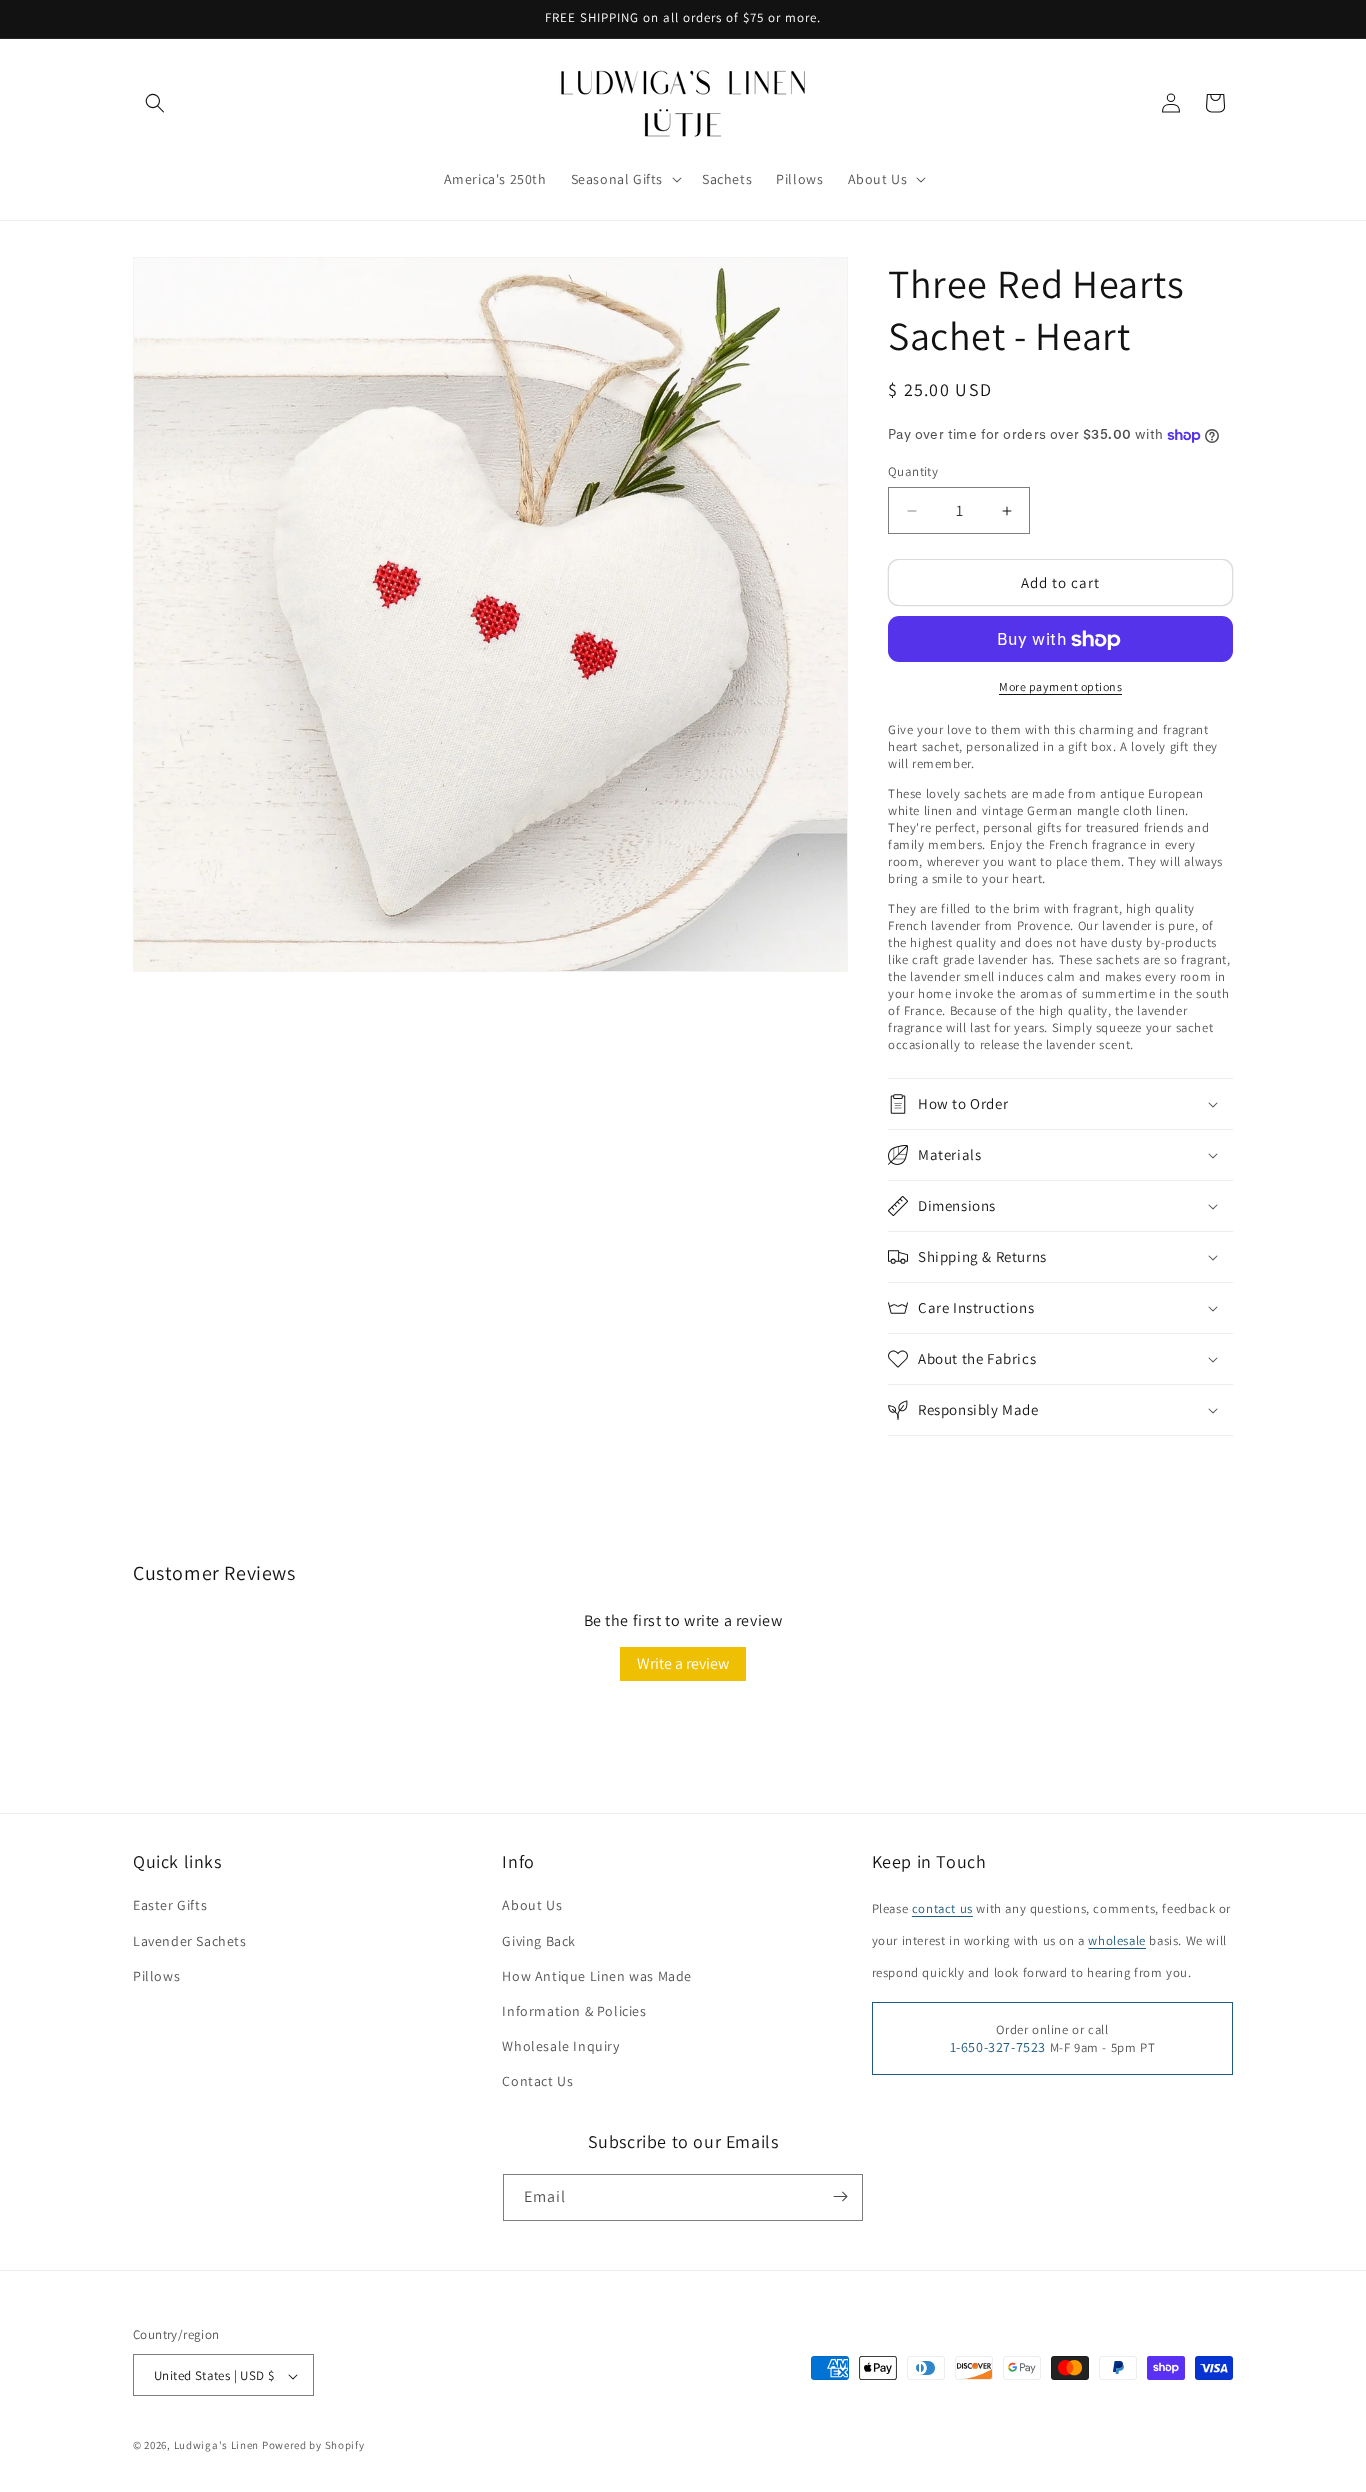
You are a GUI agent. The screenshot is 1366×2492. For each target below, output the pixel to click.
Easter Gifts (170, 1906)
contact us (942, 1909)
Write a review (683, 1663)
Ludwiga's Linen (217, 2446)
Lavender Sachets (190, 1941)
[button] (155, 103)
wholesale (1116, 1941)
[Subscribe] (840, 2196)
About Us (532, 1906)
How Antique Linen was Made (597, 1976)
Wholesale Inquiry (560, 2046)
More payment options (1060, 687)
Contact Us (537, 2082)
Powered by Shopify (313, 2446)
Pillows (156, 1976)
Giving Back (539, 1941)
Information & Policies (574, 2011)
